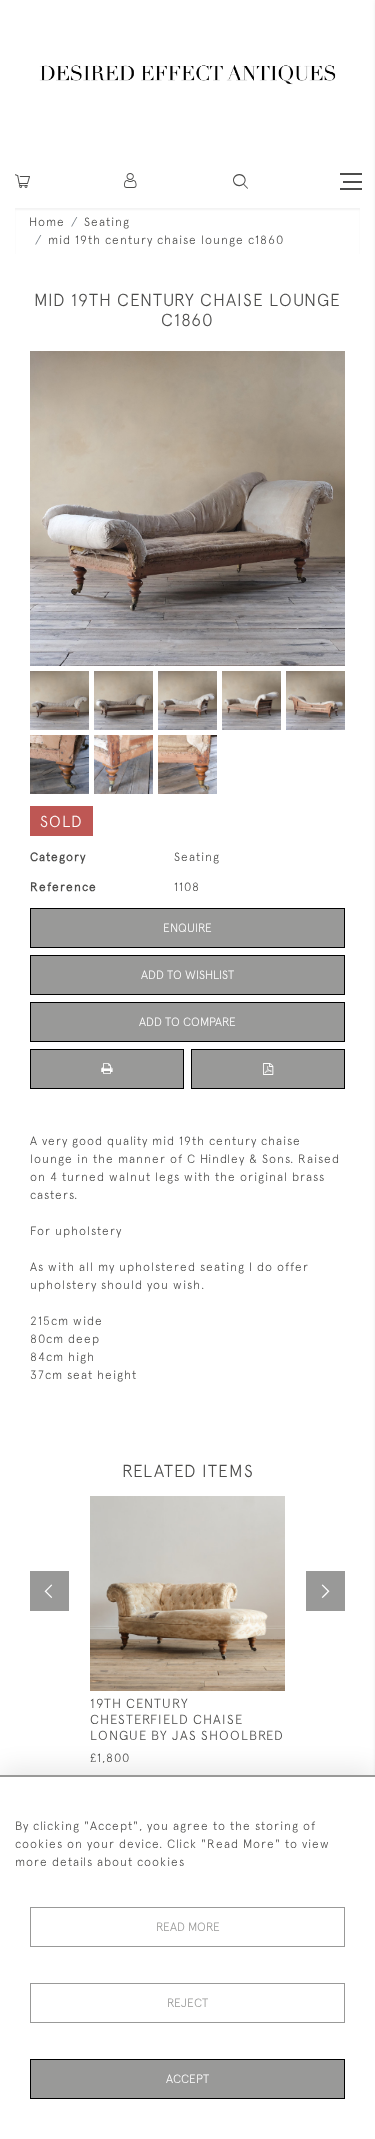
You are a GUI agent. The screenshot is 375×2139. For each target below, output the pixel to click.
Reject (187, 2003)
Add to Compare (187, 1022)
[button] (131, 181)
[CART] (22, 181)
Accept (187, 2079)
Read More (188, 1927)
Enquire (187, 928)
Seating (107, 222)
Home (47, 222)
